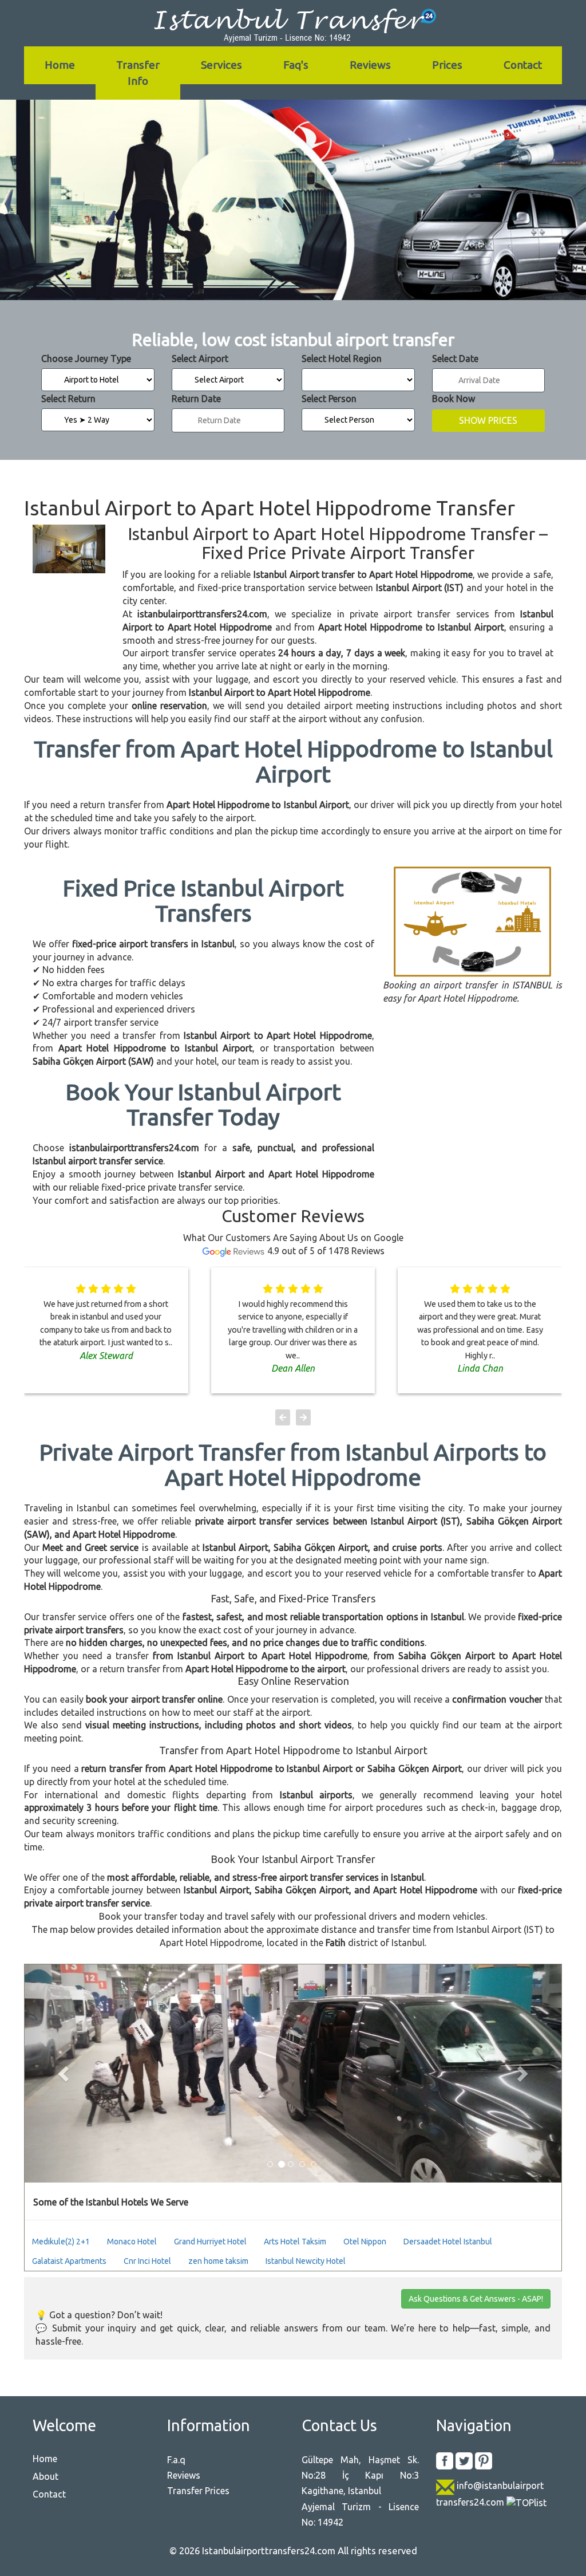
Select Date (455, 359)
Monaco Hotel (132, 2242)
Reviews (370, 65)
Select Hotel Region (342, 359)
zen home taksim (218, 2261)
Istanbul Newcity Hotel (306, 2261)
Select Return (68, 399)
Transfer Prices (198, 2491)
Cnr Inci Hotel (147, 2261)
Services (221, 65)
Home (60, 65)
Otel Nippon (365, 2242)
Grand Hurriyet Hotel (210, 2242)
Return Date (196, 399)
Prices (447, 65)
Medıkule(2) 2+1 (61, 2242)
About (45, 2476)
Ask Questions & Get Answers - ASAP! (476, 2299)
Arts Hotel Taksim (295, 2242)
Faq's (296, 65)
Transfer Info (138, 72)
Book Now (454, 399)
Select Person (329, 399)
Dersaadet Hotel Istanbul (448, 2242)
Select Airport (200, 359)
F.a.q (176, 2460)
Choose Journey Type (86, 359)
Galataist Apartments (69, 2261)
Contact (523, 65)
